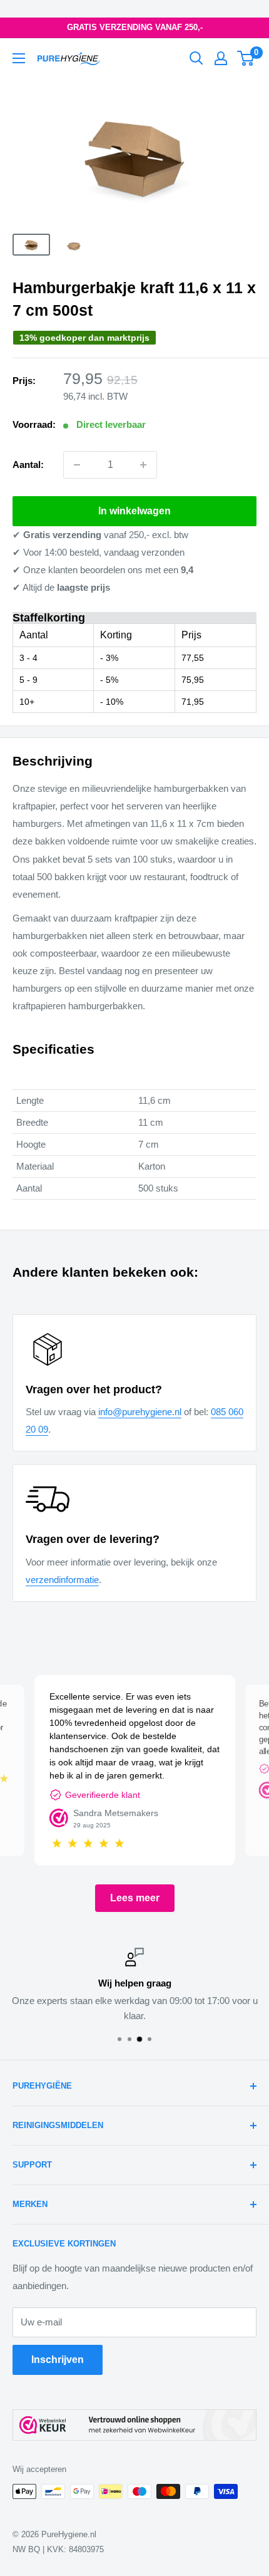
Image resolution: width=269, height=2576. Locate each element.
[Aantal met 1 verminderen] (77, 465)
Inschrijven (58, 2360)
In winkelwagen (134, 511)
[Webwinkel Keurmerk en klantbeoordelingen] (134, 2425)
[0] (246, 58)
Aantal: (28, 465)
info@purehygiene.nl (140, 1412)
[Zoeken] (196, 58)
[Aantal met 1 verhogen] (143, 465)
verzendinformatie (62, 1580)
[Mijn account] (221, 58)
